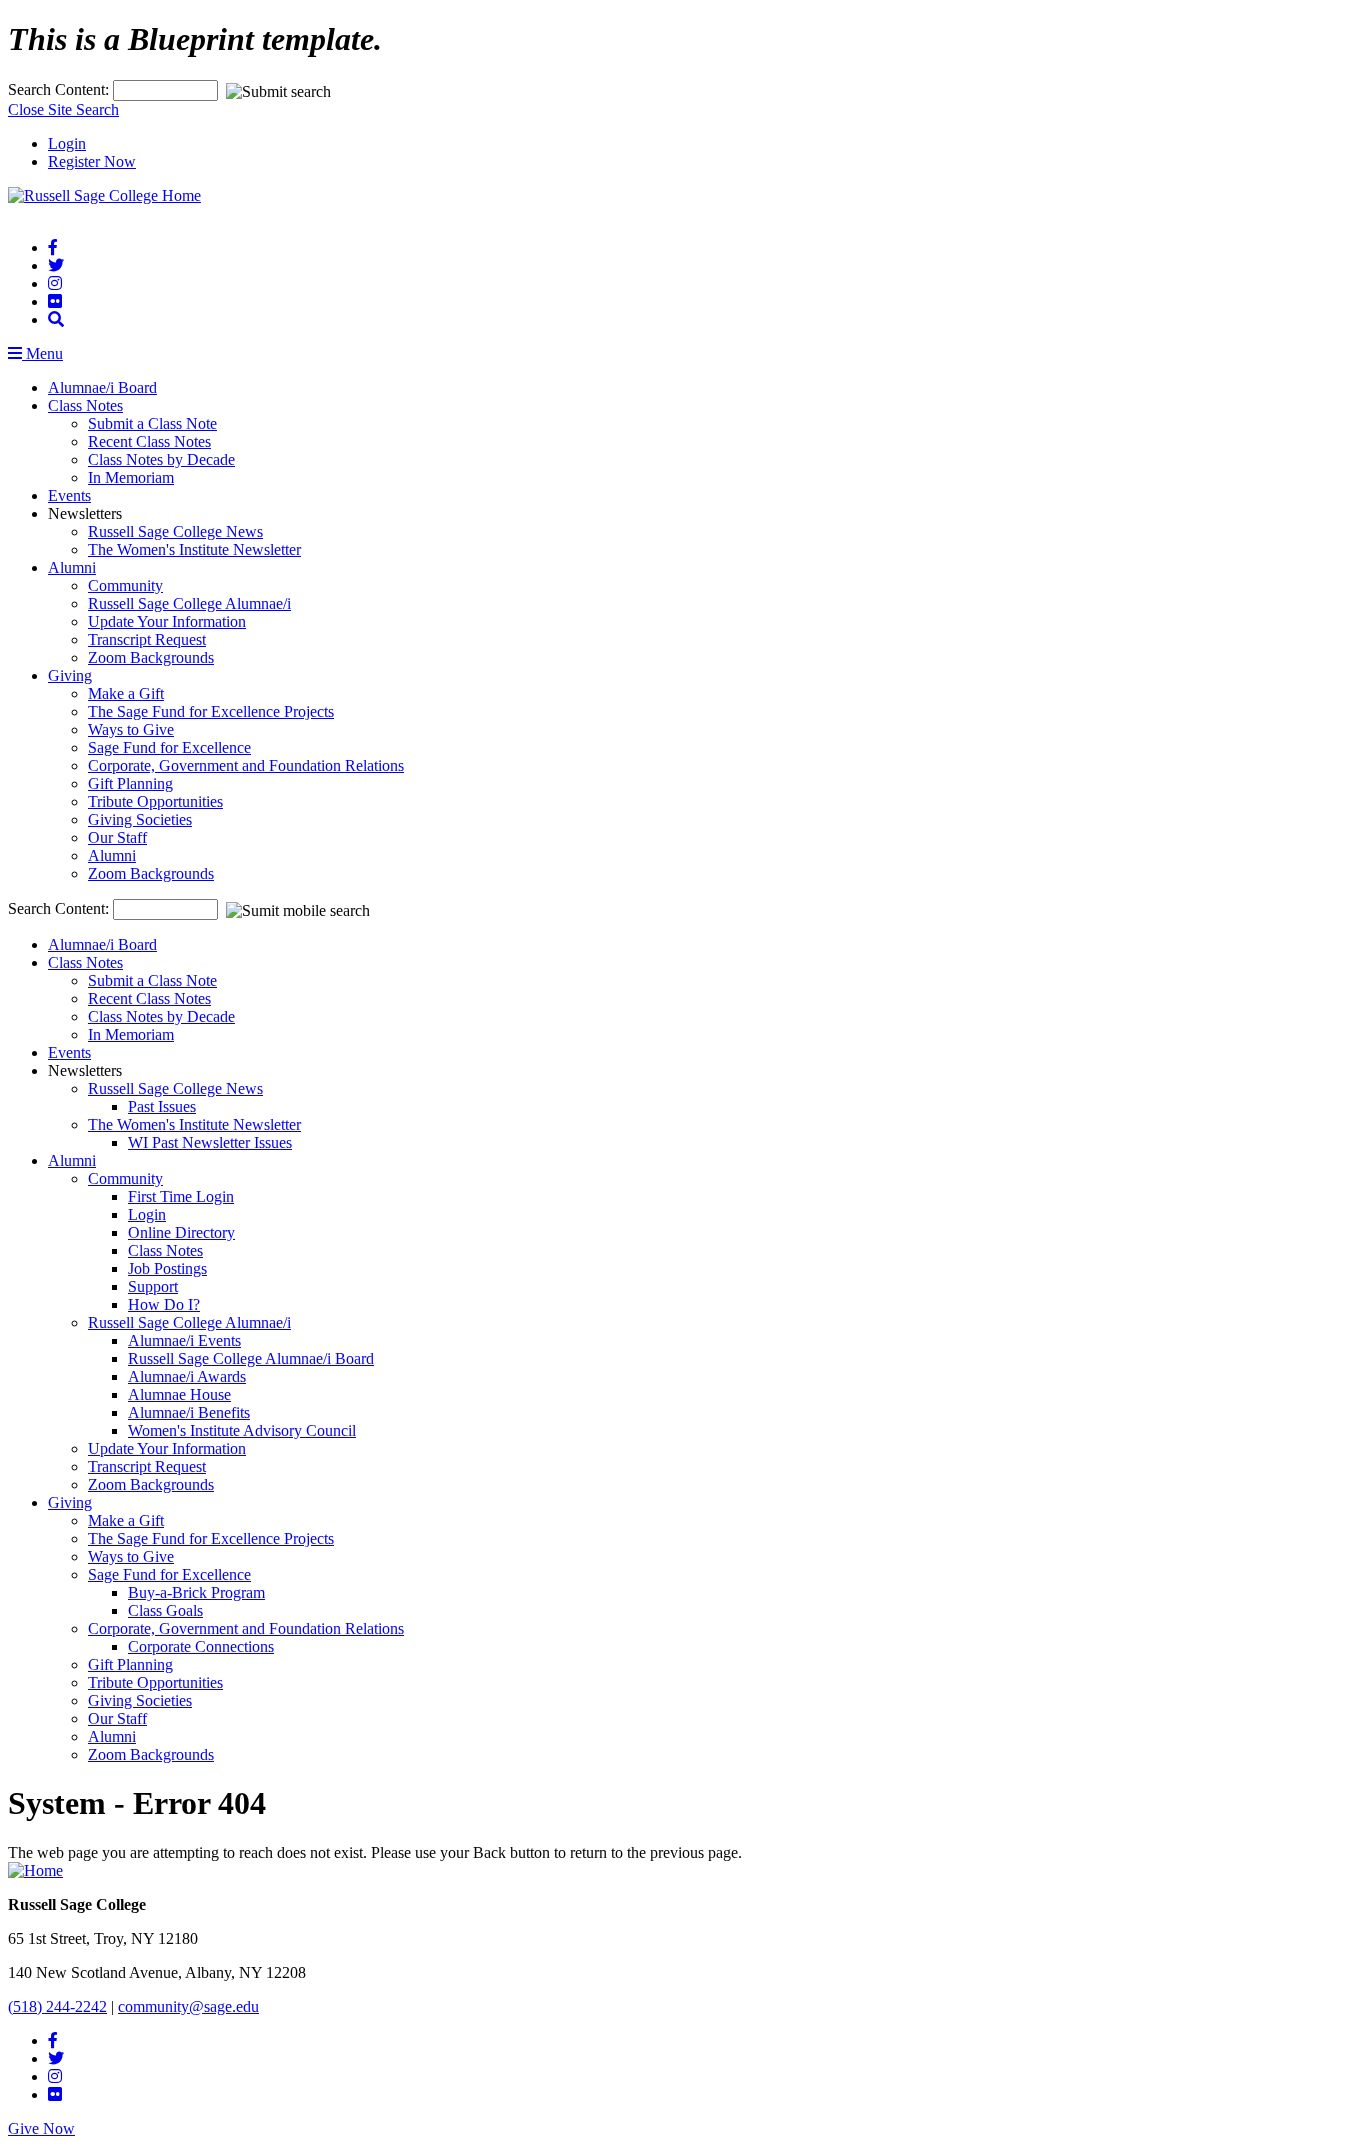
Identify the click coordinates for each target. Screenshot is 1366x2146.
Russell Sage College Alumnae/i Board (251, 1358)
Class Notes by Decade (161, 459)
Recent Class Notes (149, 441)
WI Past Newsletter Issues (210, 1142)
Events (69, 495)
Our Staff (117, 837)
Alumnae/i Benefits (189, 1412)
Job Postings (167, 1268)
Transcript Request (147, 639)
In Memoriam (131, 477)
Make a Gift (126, 693)
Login (67, 143)
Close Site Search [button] (63, 109)
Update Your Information (167, 621)
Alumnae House (179, 1394)
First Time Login (181, 1196)
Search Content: (60, 89)
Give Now (41, 2128)
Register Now (92, 161)
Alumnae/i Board (102, 387)
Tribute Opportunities (155, 801)
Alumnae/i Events (184, 1340)
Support (153, 1286)
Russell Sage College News (175, 531)
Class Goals (165, 1610)
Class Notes (85, 405)
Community (125, 585)
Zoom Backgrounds (151, 657)
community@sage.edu (188, 2006)
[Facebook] (53, 247)
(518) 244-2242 (57, 2006)
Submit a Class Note (152, 423)
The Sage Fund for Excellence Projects (211, 711)
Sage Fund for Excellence (169, 747)
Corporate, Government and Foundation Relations (246, 765)
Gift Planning (130, 783)
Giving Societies (140, 819)
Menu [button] (42, 353)
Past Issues (162, 1106)
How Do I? (164, 1304)
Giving (70, 675)
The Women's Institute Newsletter (194, 549)
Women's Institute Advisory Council (242, 1430)
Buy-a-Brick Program (196, 1592)
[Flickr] (55, 301)
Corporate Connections (201, 1646)
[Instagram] (55, 283)
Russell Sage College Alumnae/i (189, 603)
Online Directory (181, 1232)
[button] (56, 319)
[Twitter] (56, 265)
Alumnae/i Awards (187, 1376)
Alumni (72, 567)
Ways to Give (131, 729)
